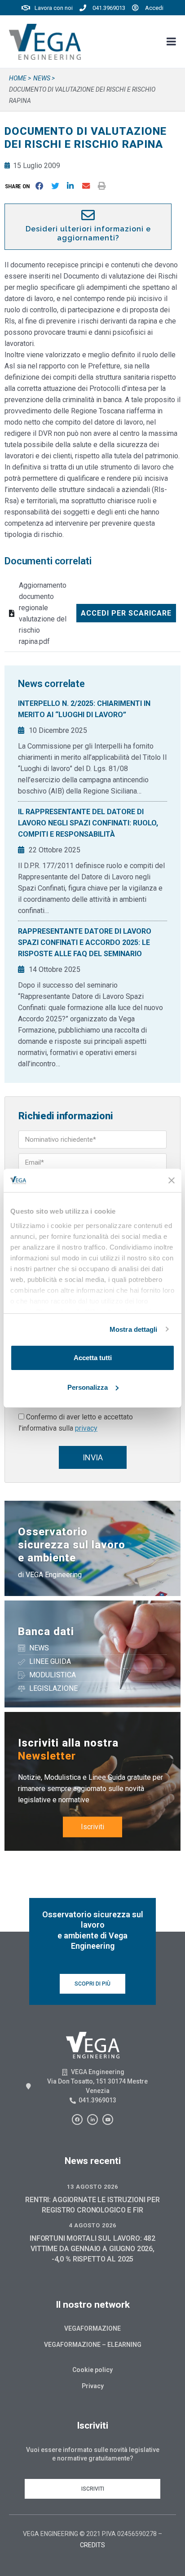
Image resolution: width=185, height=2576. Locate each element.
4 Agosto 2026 (92, 2225)
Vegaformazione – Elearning (93, 2345)
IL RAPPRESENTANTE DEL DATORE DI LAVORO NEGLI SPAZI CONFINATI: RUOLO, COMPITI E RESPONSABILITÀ (88, 823)
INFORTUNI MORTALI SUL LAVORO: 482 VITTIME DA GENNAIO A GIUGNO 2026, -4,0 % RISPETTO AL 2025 (92, 2249)
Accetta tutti (93, 1358)
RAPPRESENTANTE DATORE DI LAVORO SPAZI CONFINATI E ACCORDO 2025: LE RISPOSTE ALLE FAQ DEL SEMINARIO (85, 942)
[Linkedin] (92, 2119)
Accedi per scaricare (126, 613)
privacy (86, 1428)
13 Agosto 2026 (92, 2187)
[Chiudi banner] (172, 1180)
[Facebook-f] (77, 2119)
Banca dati (46, 1632)
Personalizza (88, 1387)
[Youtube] (108, 2119)
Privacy (93, 2386)
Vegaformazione (92, 2328)
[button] (19, 186)
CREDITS (92, 2545)
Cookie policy (92, 2370)
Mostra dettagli (134, 1329)
